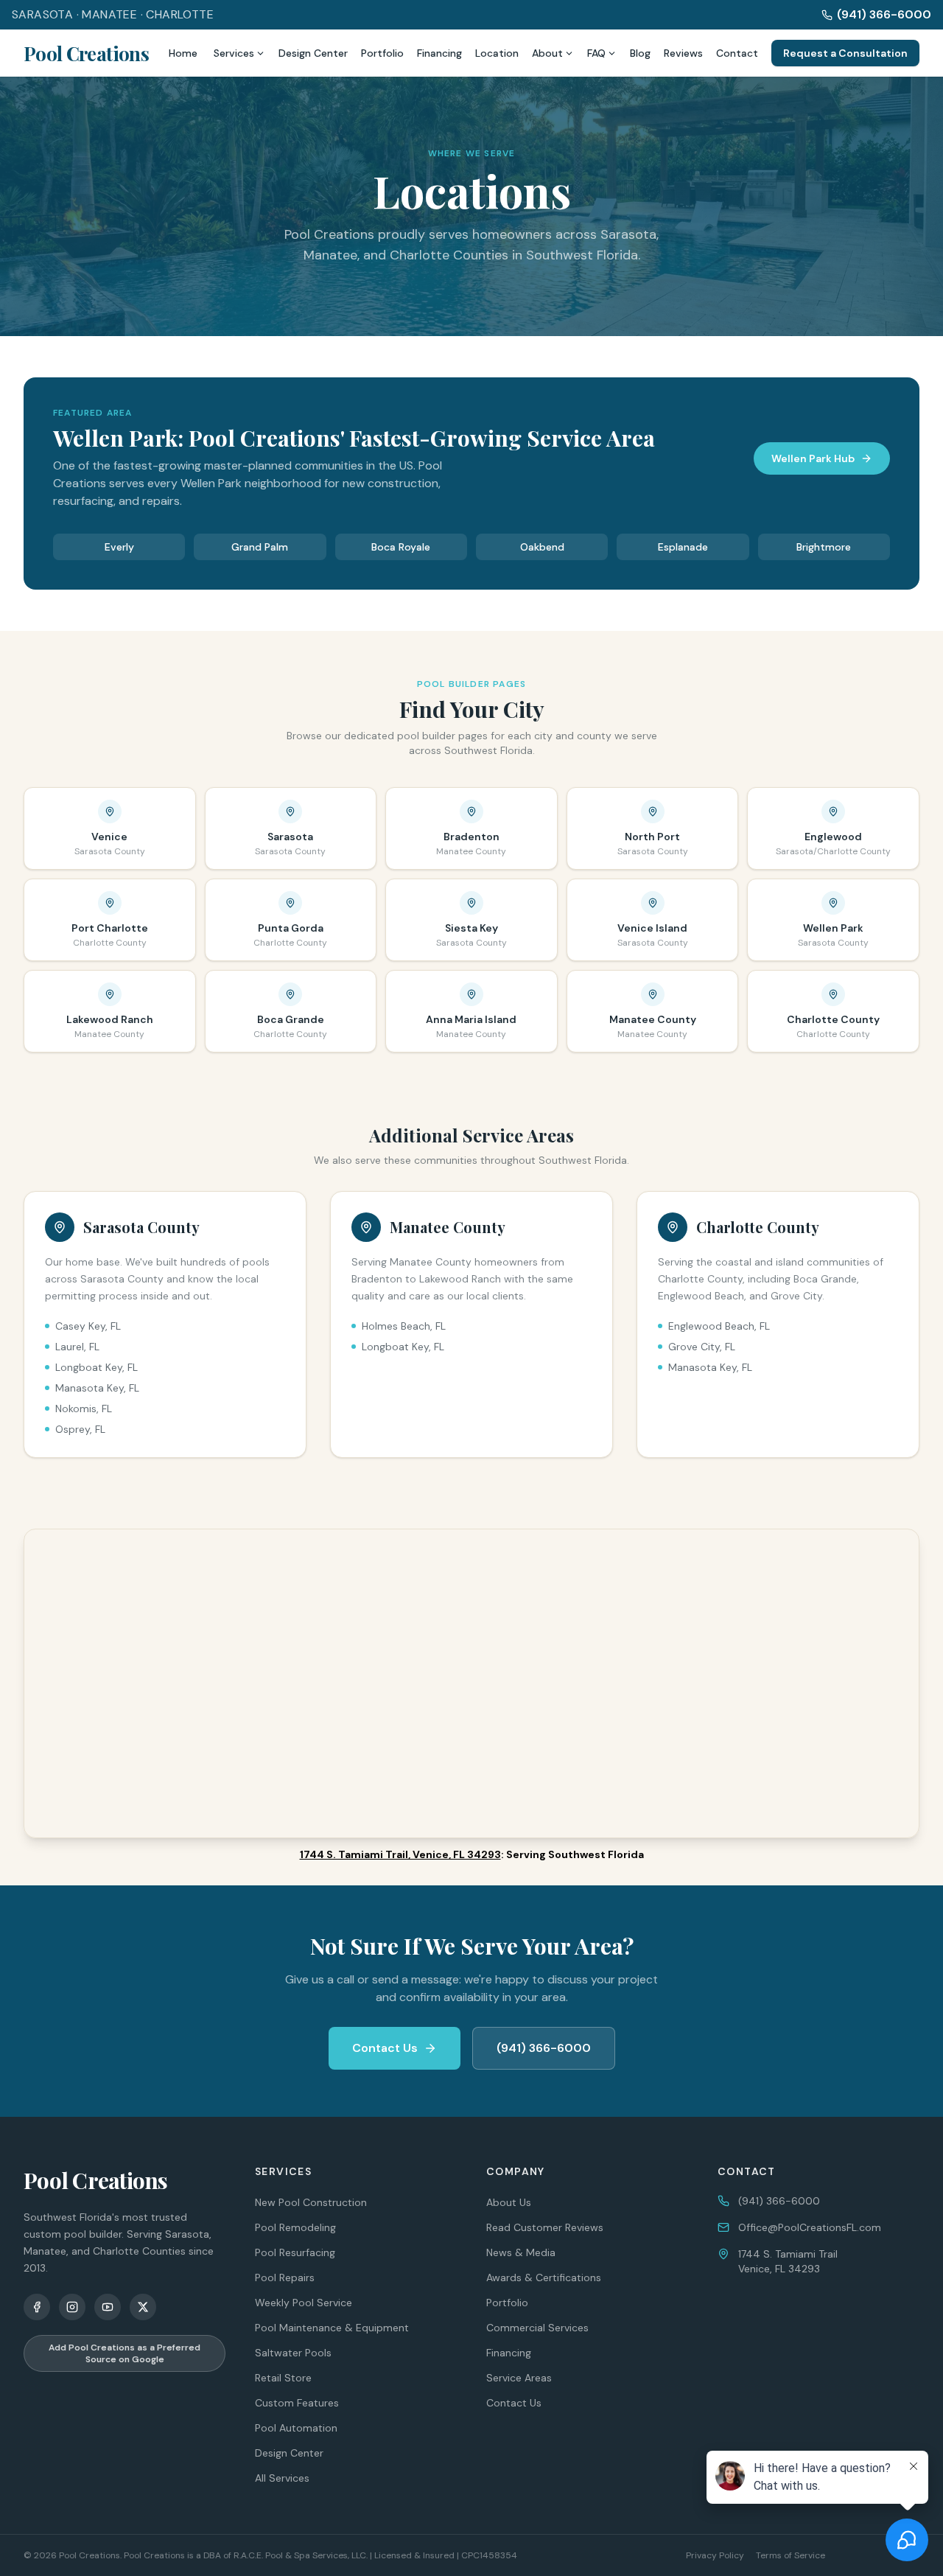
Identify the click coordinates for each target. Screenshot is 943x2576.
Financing (439, 53)
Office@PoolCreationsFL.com (810, 2227)
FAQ (596, 53)
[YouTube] (108, 2307)
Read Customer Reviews (545, 2227)
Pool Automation (296, 2428)
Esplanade (683, 547)
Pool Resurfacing (295, 2252)
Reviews (683, 53)
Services (234, 53)
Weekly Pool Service (304, 2303)
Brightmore (824, 547)
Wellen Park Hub (813, 458)
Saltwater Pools (293, 2353)
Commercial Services (537, 2328)
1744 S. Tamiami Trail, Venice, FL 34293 (400, 1854)
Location (497, 53)
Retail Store (283, 2378)
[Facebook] (37, 2307)
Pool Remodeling (295, 2227)
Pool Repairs (285, 2277)
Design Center (313, 53)
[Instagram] (72, 2307)
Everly (119, 547)
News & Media (521, 2252)
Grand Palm (260, 547)
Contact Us (385, 2048)
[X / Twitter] (143, 2307)
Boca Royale (401, 547)
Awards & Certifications (544, 2277)
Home (183, 53)
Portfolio (382, 53)
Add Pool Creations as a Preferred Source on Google (125, 2353)
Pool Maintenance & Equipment (332, 2328)
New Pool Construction (311, 2202)
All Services (282, 2478)
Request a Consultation (845, 53)
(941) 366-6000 (884, 14)
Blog (640, 53)
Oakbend (542, 547)
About (547, 53)
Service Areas (519, 2378)
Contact (737, 53)
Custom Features (297, 2403)
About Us (509, 2202)
